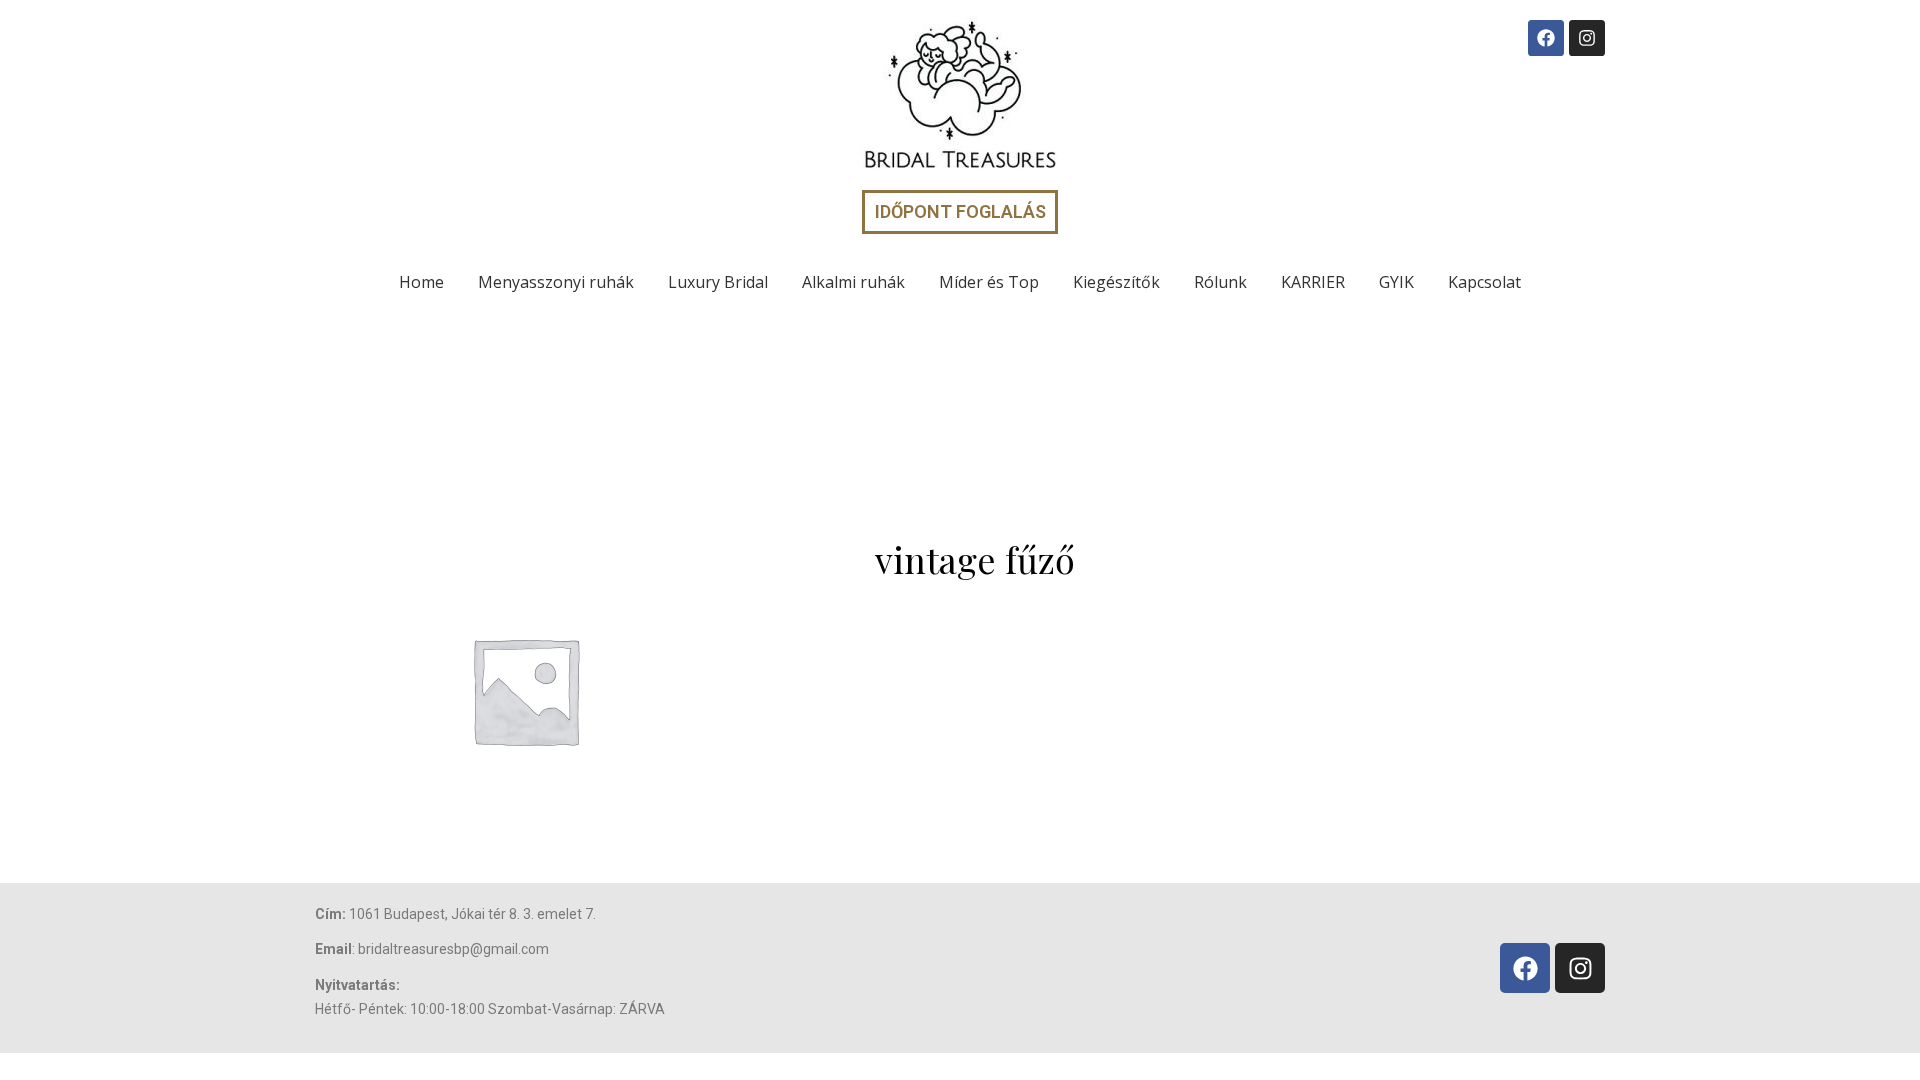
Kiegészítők (1116, 282)
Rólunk (1220, 282)
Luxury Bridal (718, 282)
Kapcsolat (1484, 282)
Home (421, 282)
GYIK (1396, 282)
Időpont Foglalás (960, 211)
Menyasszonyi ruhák (556, 282)
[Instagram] (1587, 38)
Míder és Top (989, 282)
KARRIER (1313, 282)
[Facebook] (1546, 38)
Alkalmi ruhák (853, 282)
